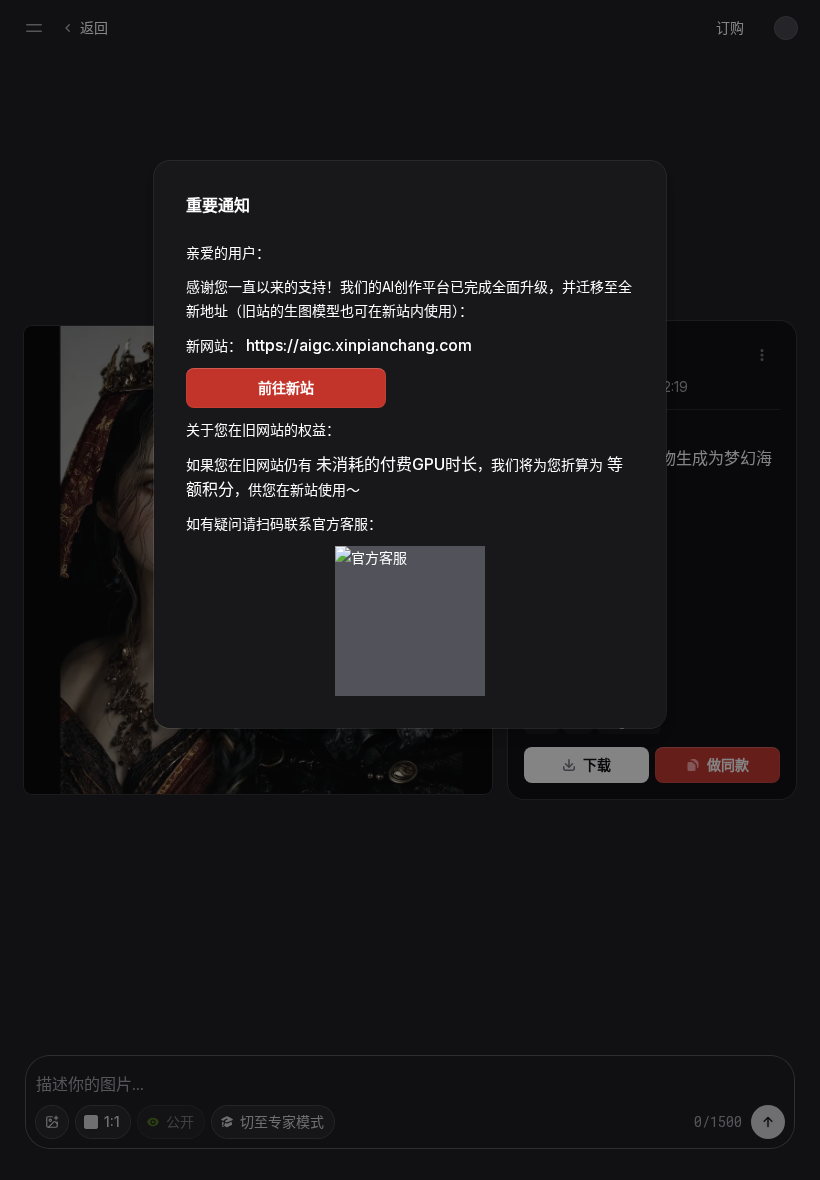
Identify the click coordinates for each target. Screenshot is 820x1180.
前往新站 (286, 387)
